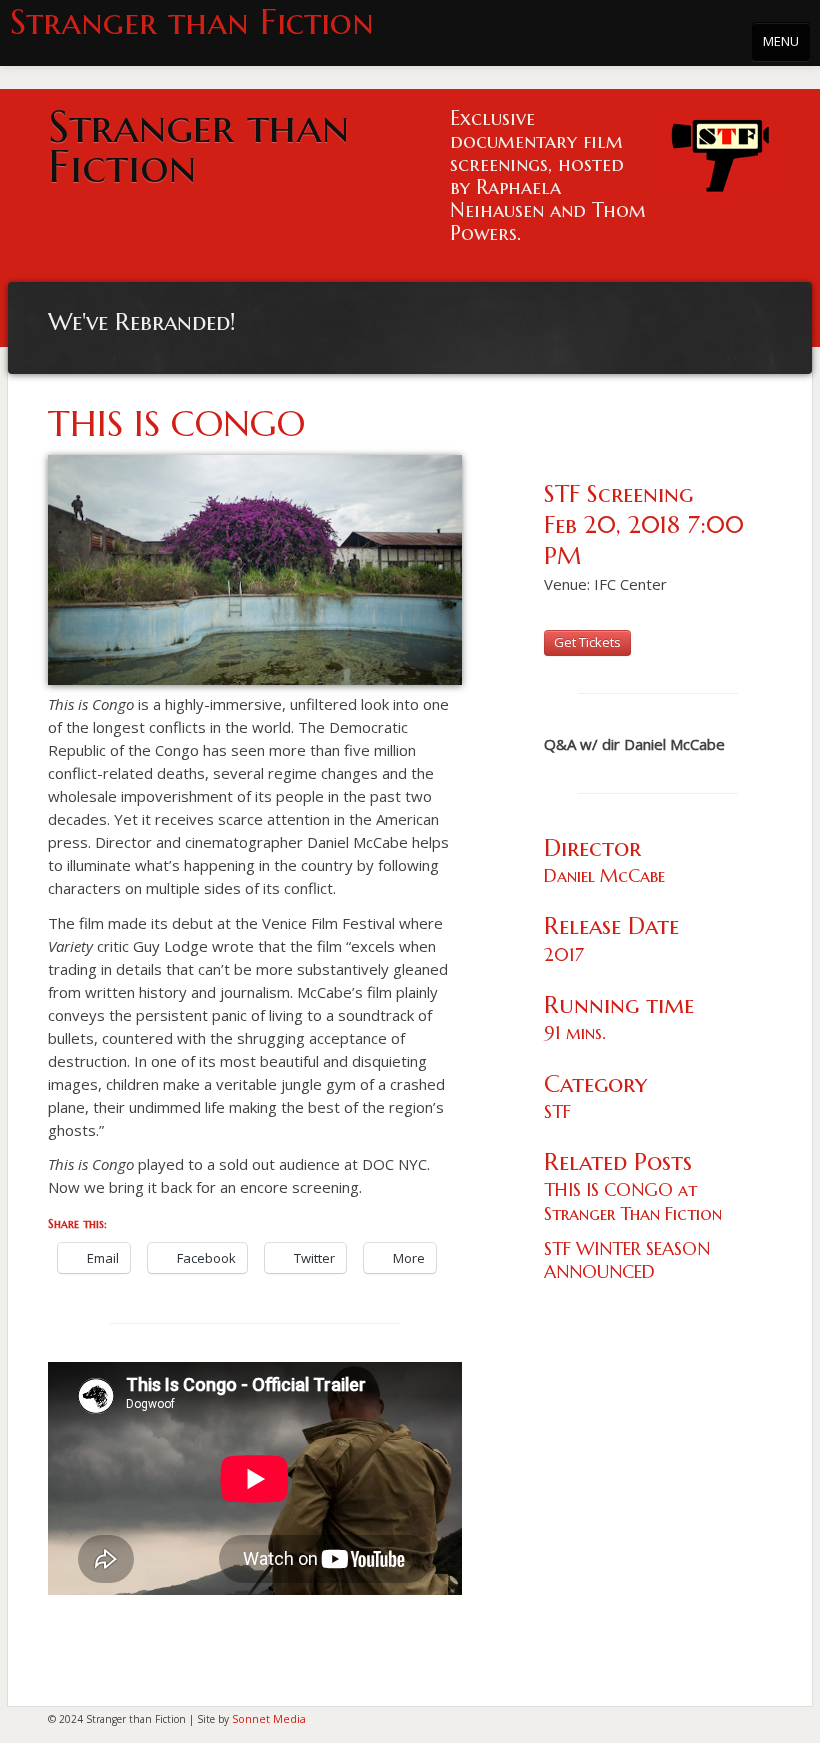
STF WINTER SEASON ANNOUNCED (627, 1260)
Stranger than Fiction (192, 22)
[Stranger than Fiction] (720, 150)
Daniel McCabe (604, 875)
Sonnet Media (269, 1718)
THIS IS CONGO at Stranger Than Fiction (633, 1201)
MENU (781, 41)
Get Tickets (587, 642)
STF (557, 1111)
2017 (564, 954)
